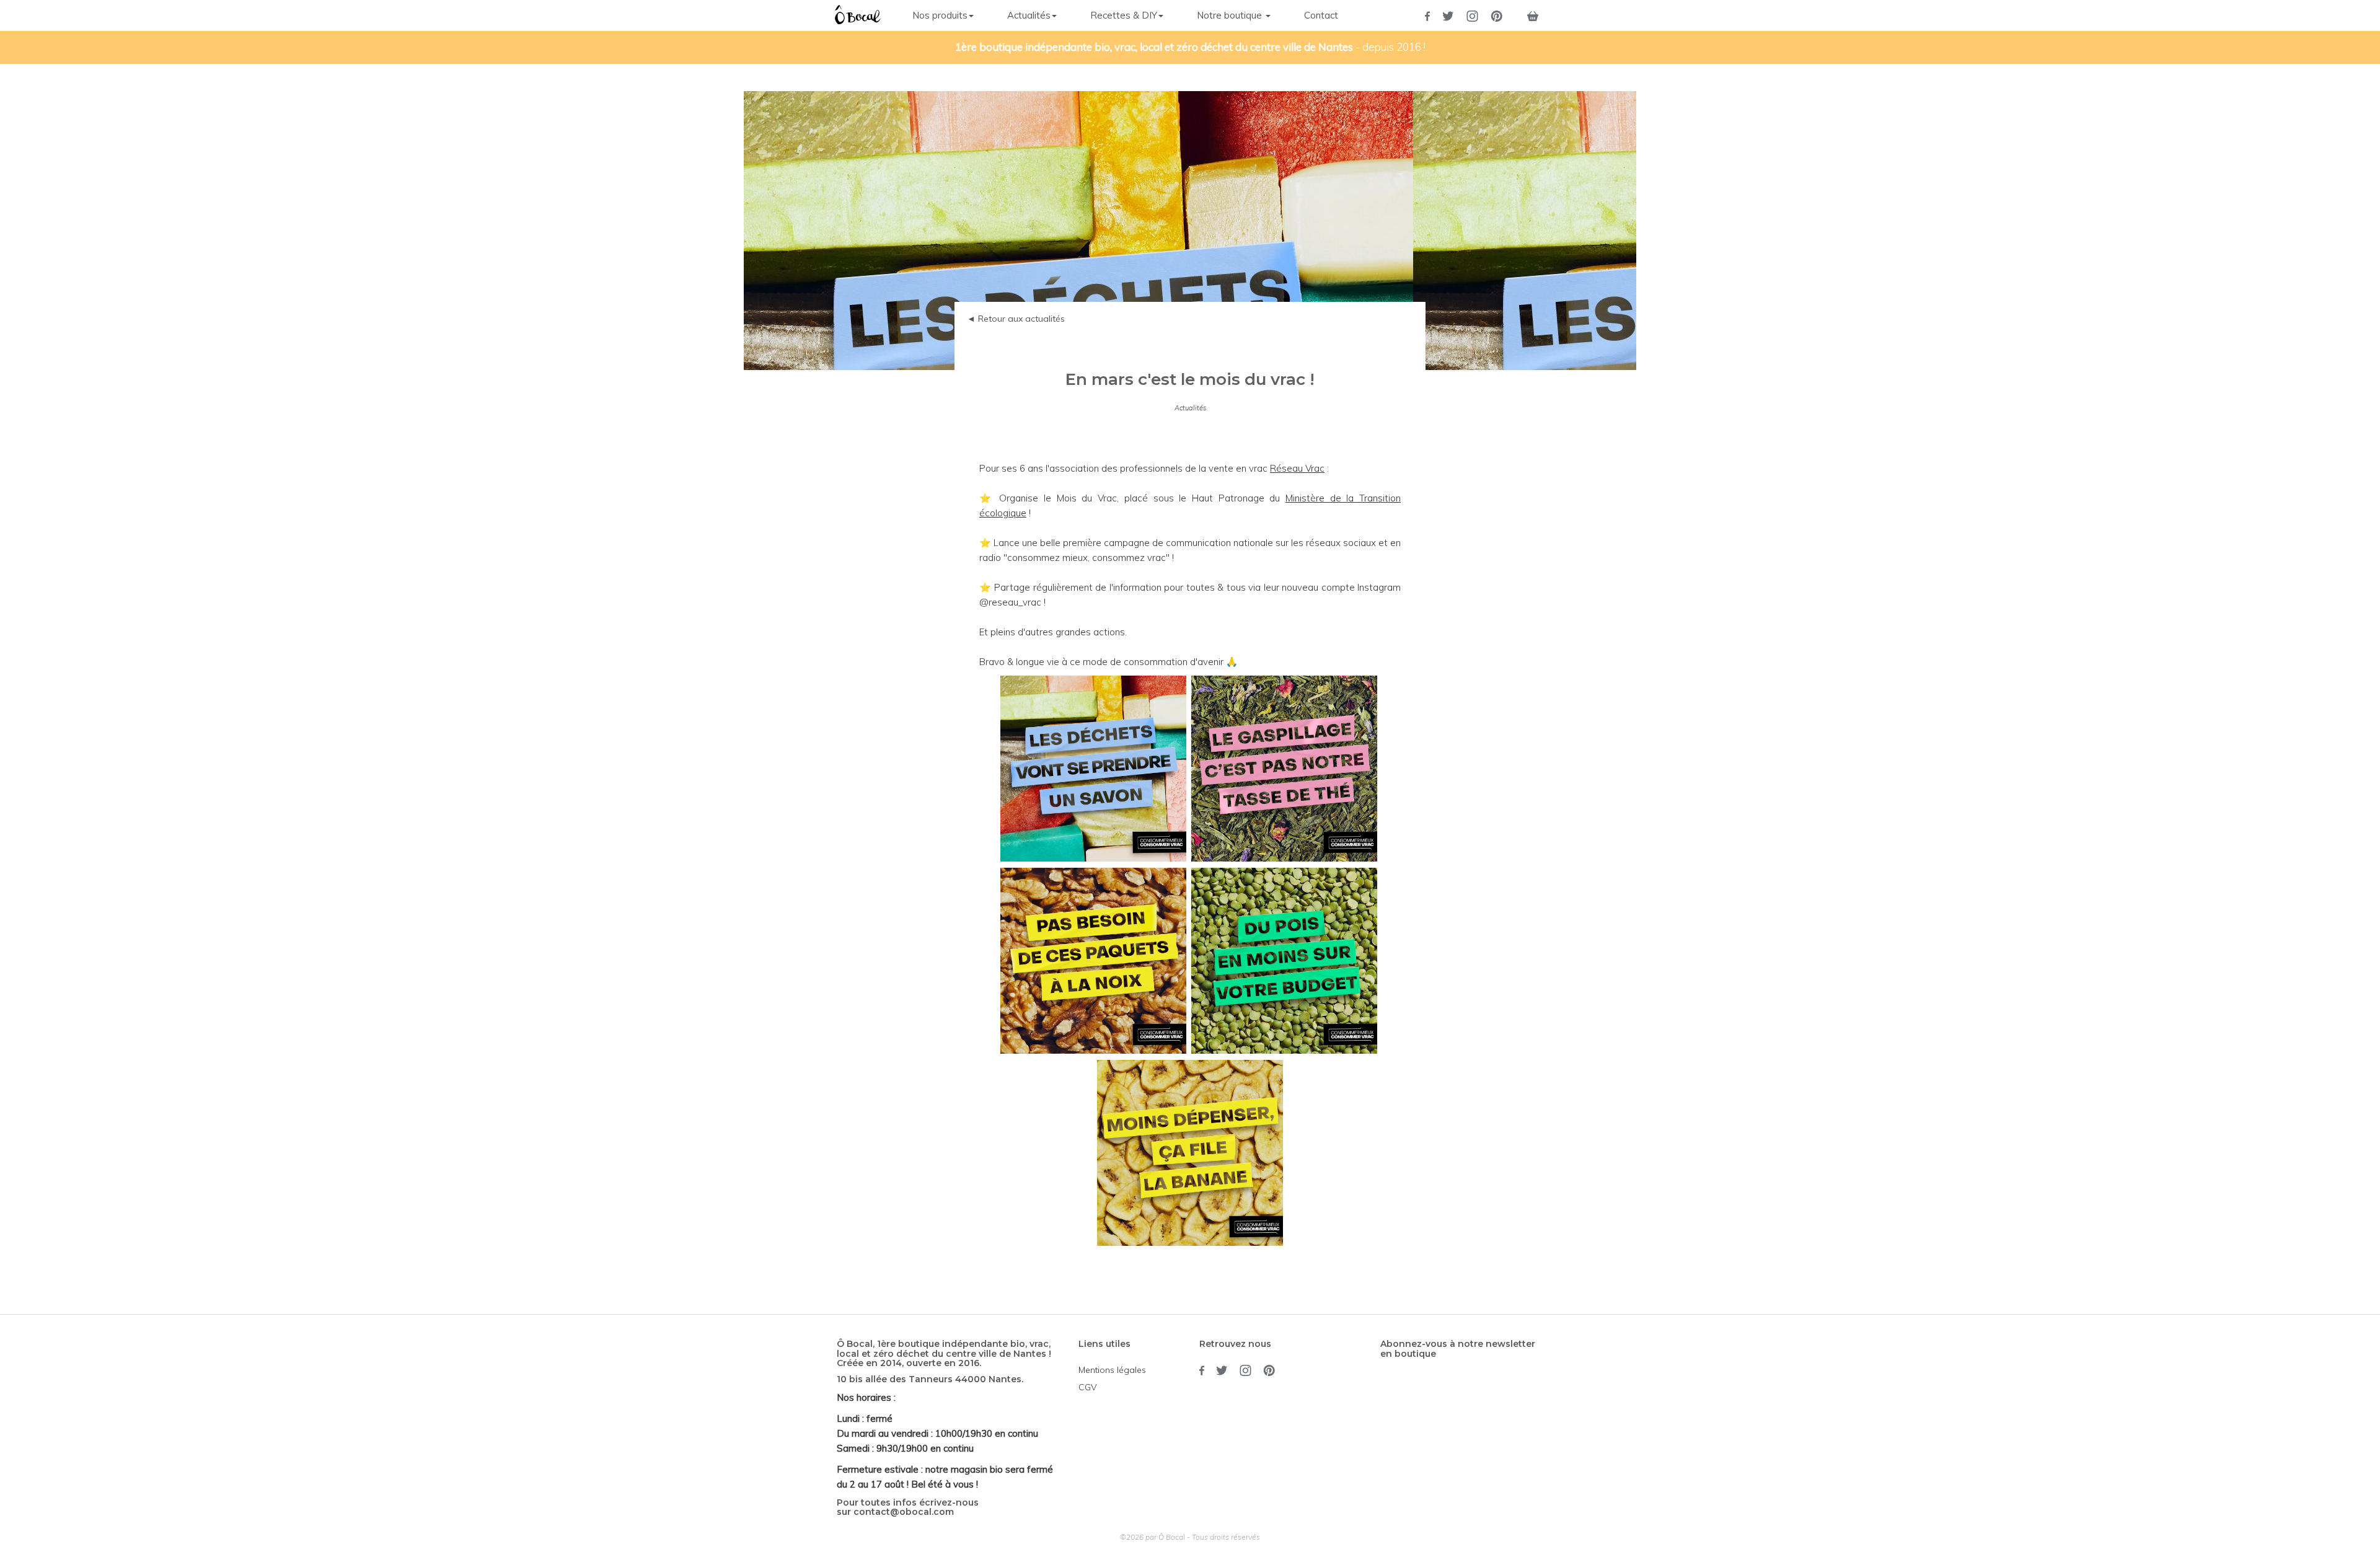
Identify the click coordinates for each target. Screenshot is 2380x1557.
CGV (1088, 1387)
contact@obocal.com (904, 1512)
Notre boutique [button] (1231, 15)
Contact (1321, 15)
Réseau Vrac (1297, 468)
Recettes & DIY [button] (1124, 15)
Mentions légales (1112, 1370)
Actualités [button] (1029, 15)
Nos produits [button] (940, 15)
